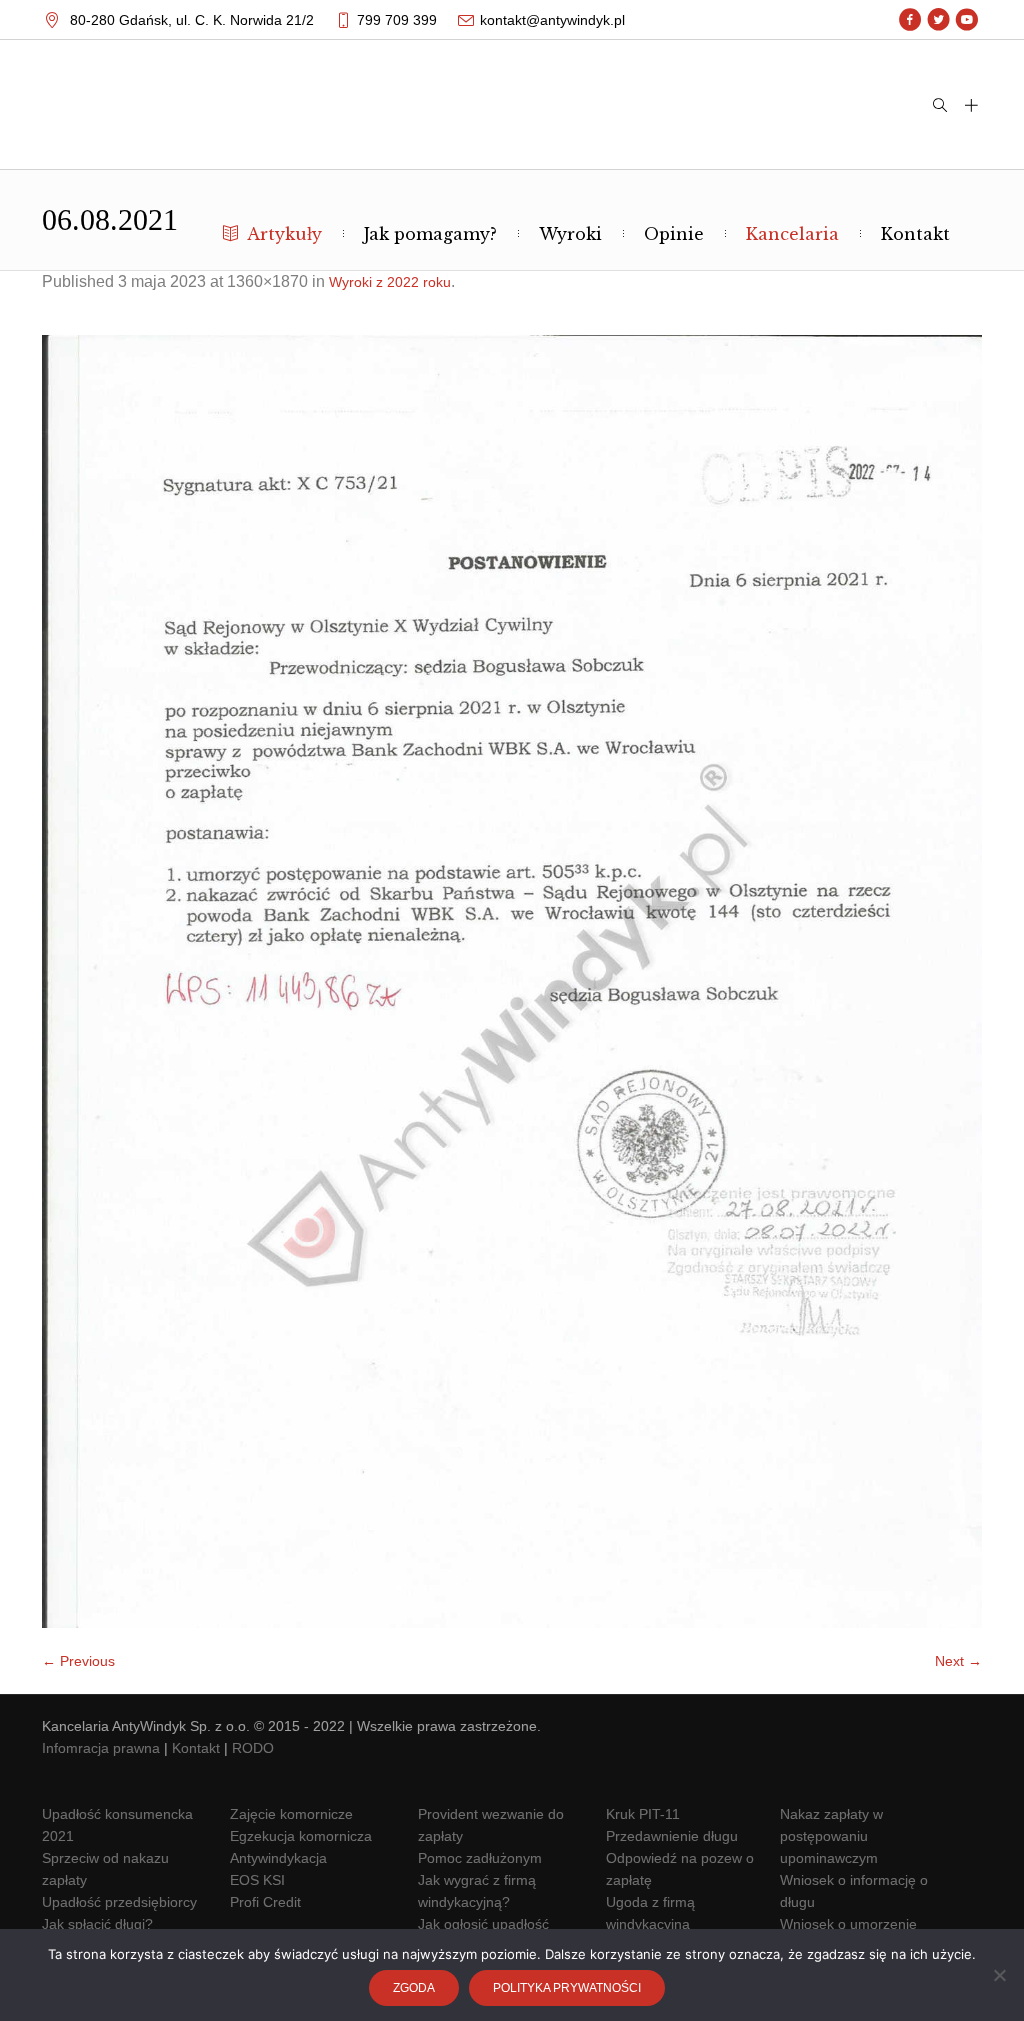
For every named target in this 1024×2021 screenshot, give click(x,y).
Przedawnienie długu (672, 1836)
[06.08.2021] (512, 981)
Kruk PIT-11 (643, 1814)
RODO (253, 1748)
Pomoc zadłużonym (480, 1858)
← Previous (78, 1661)
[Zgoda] (999, 1975)
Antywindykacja (278, 1858)
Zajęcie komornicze (291, 1814)
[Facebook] (910, 20)
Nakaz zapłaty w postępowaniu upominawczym (831, 1836)
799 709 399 (397, 20)
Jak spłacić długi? (97, 1924)
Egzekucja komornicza (301, 1836)
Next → (958, 1661)
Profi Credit (265, 1902)
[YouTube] (966, 20)
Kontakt (196, 1748)
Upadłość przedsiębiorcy (119, 1902)
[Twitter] (938, 20)
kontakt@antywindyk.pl (552, 20)
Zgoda (414, 1988)
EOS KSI (257, 1880)
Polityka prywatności (567, 1988)
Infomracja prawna (101, 1748)
